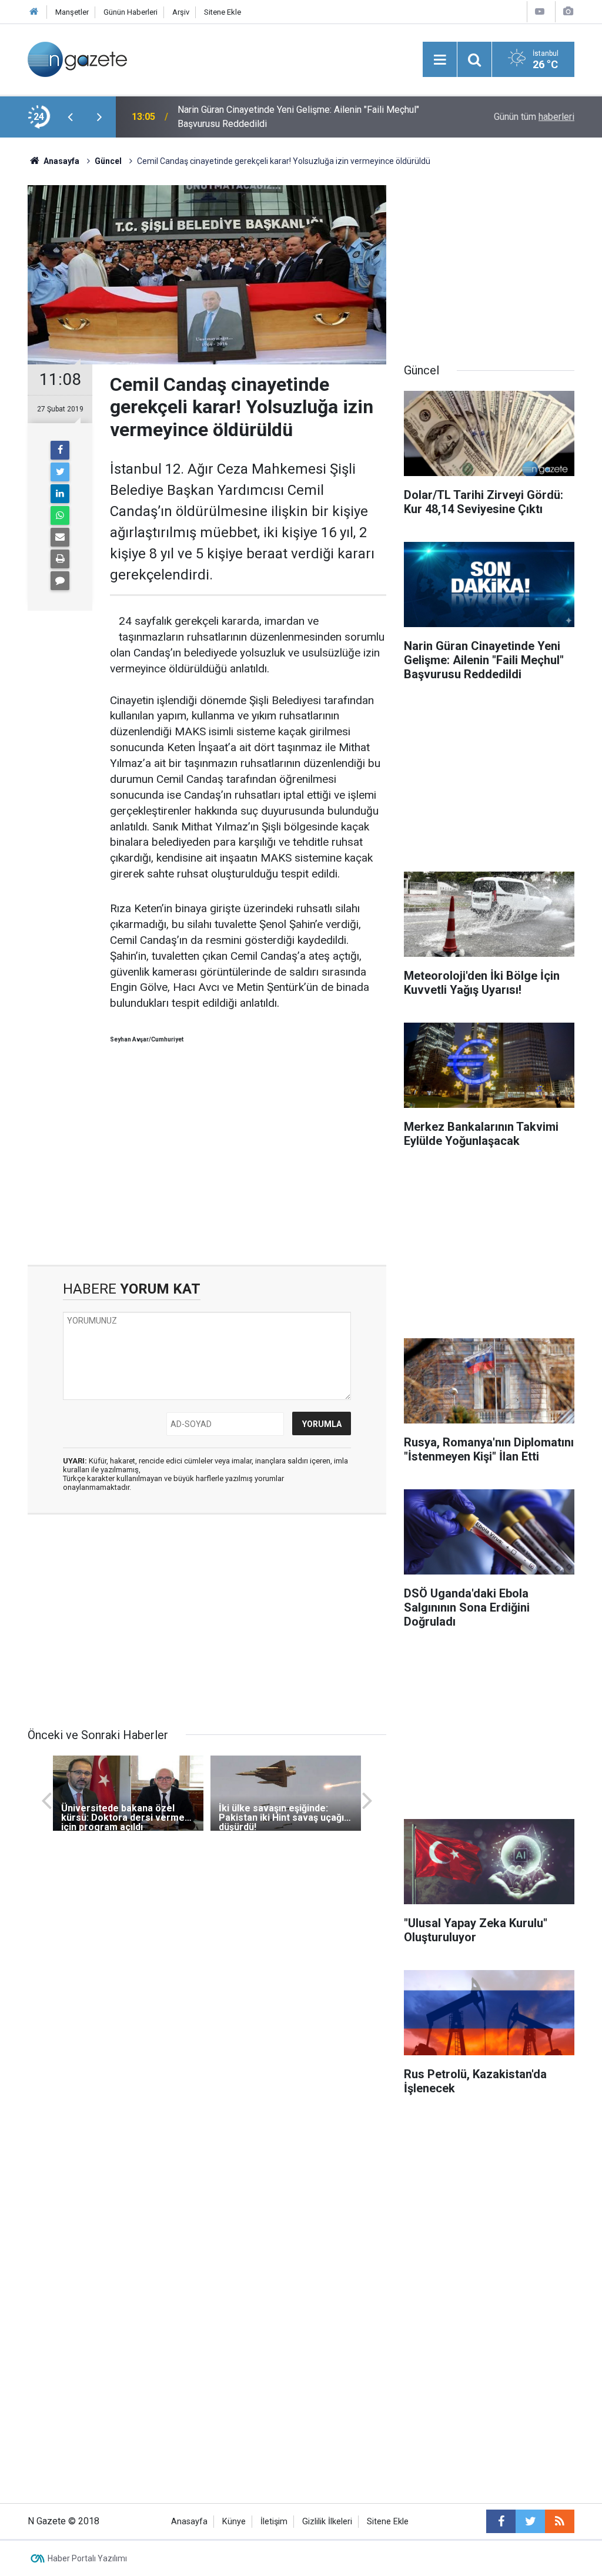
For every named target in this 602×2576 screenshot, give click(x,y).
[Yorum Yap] (60, 581)
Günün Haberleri (131, 12)
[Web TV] (540, 11)
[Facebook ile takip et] (501, 2521)
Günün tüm (534, 117)
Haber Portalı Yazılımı (87, 2558)
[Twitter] (60, 472)
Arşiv (181, 12)
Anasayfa (189, 2522)
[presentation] (70, 117)
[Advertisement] (207, 1165)
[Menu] (440, 60)
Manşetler (72, 12)
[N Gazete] (77, 58)
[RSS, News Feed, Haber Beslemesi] (560, 2521)
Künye (234, 2522)
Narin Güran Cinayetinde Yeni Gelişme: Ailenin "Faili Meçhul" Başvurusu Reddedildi (298, 117)
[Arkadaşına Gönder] (60, 537)
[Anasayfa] (34, 12)
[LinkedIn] (60, 494)
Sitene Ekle (223, 12)
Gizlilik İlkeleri (327, 2522)
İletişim (274, 2522)
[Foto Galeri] (568, 11)
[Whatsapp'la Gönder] (60, 515)
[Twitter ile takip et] (530, 2521)
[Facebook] (60, 450)
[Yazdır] (60, 559)
